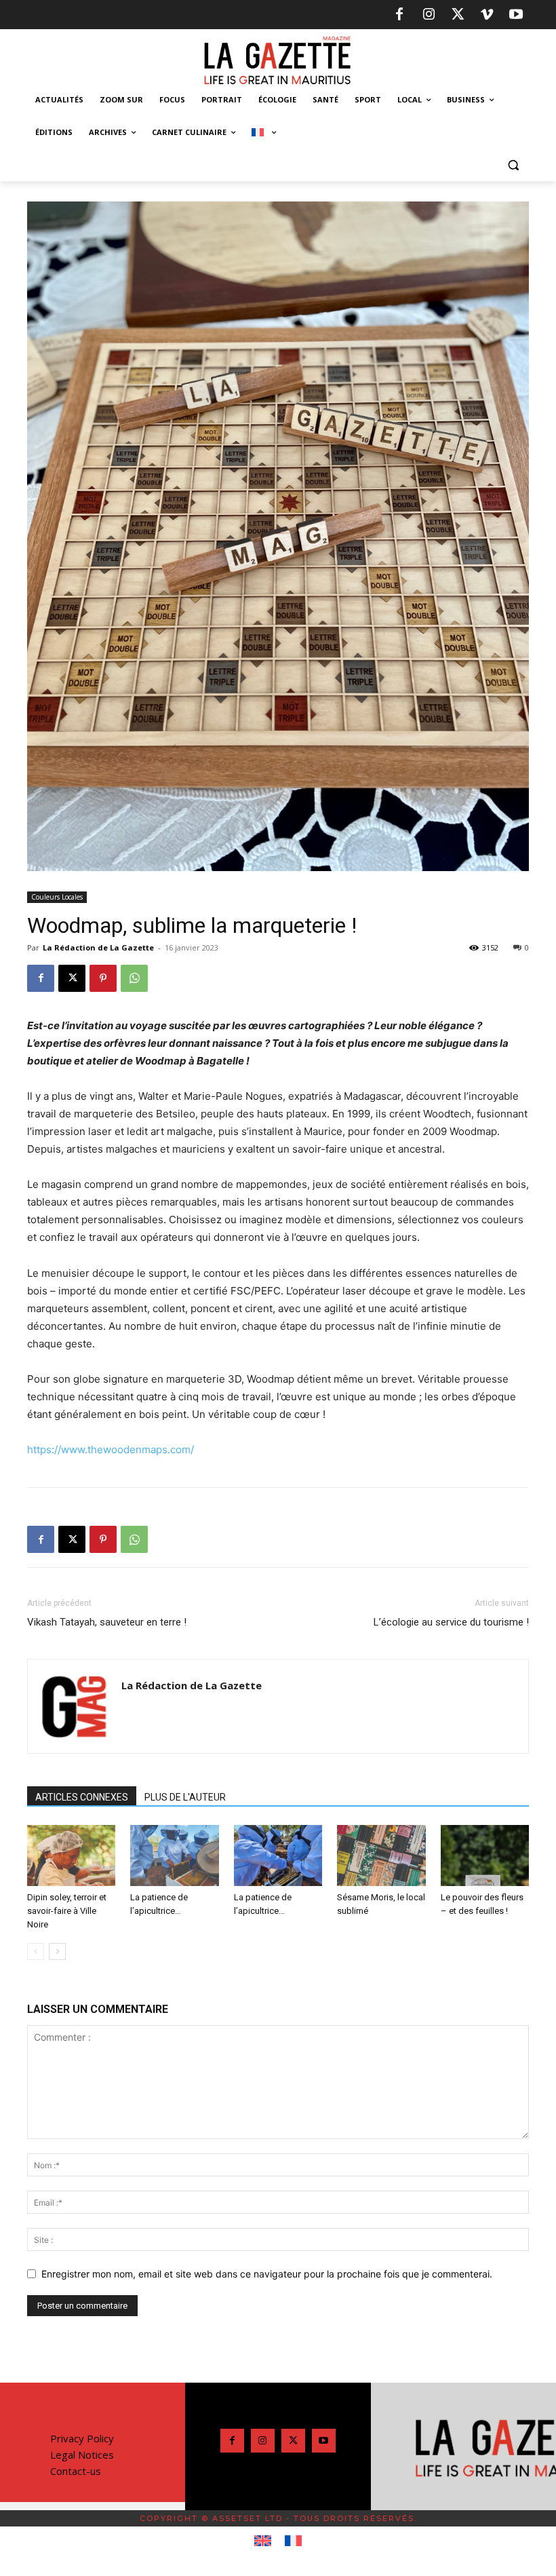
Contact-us (76, 2471)
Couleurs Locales (57, 897)
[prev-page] (36, 1952)
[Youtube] (516, 15)
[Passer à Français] (293, 2541)
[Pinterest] (103, 978)
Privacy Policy (82, 2438)
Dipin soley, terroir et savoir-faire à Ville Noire (67, 1911)
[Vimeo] (487, 15)
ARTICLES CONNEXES (82, 1797)
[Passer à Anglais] (263, 2541)
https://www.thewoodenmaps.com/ (111, 1449)
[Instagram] (429, 15)
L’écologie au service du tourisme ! (451, 1622)
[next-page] (57, 1952)
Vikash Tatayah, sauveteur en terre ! (107, 1622)
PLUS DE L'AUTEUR (185, 1797)
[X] (458, 15)
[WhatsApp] (134, 978)
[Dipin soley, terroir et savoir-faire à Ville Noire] (71, 1856)
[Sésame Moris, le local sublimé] (381, 1856)
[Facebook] (399, 15)
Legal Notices (82, 2455)
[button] (513, 165)
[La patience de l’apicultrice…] (174, 1856)
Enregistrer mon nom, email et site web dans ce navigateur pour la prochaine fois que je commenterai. (267, 2274)
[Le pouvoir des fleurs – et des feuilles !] (485, 1856)
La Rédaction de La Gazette (98, 947)
